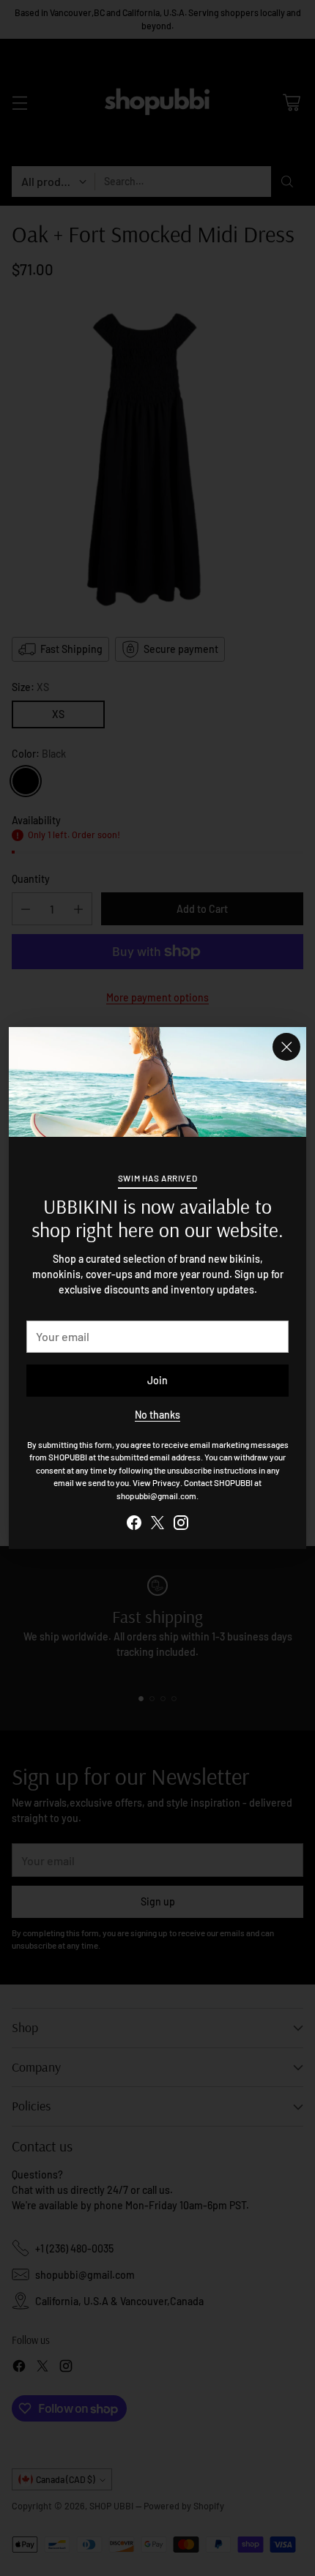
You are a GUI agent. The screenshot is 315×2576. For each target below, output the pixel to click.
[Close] (286, 1047)
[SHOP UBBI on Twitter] (157, 1524)
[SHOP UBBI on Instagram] (181, 1524)
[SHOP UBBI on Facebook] (134, 1524)
